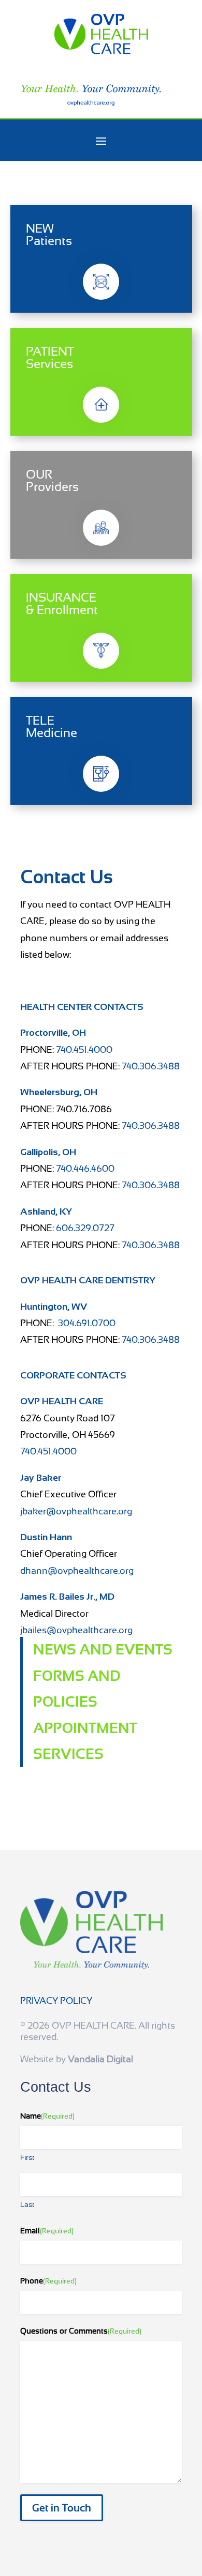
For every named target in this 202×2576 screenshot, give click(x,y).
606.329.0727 (85, 1228)
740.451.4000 (84, 1049)
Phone (48, 2281)
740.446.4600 (85, 1168)
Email (47, 2231)
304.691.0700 (87, 1323)
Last (27, 2204)
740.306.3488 (151, 1066)
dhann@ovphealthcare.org (77, 1570)
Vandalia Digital (100, 2059)
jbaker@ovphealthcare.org (76, 1511)
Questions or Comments (81, 2331)
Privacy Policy (56, 2000)
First (27, 2157)
